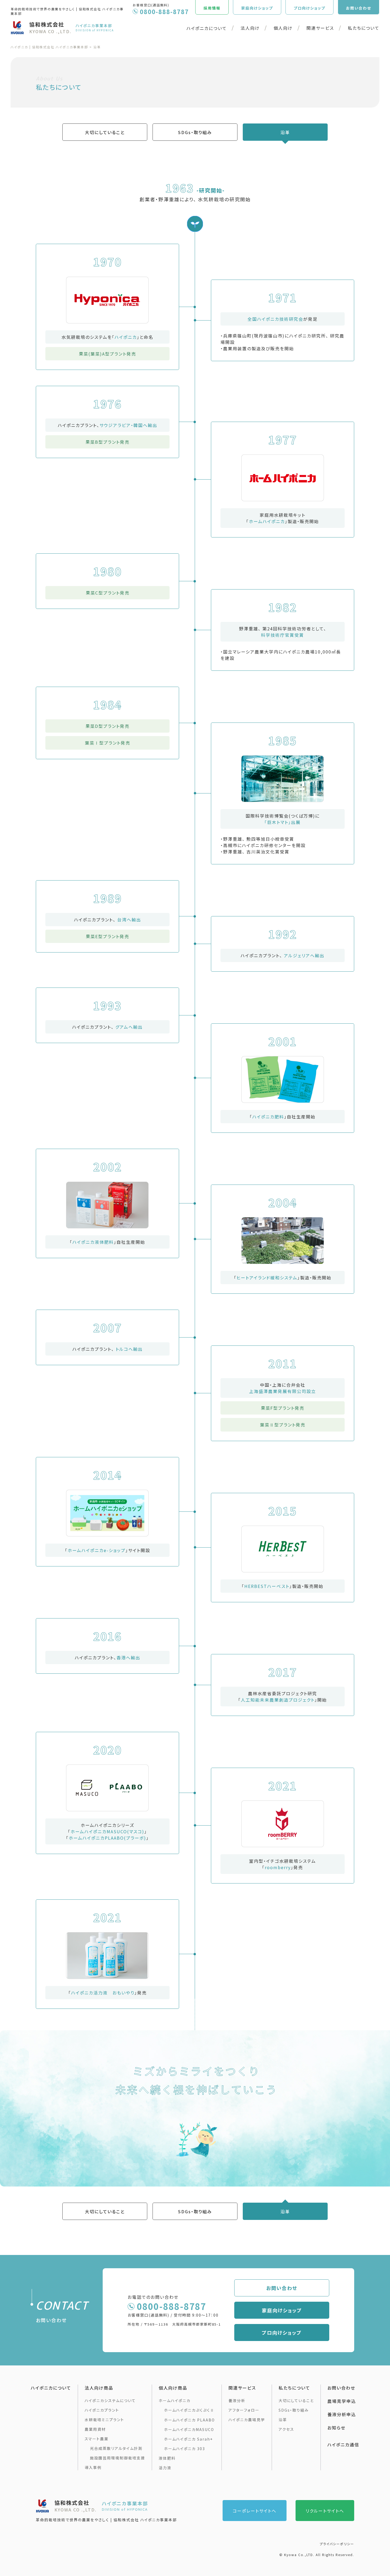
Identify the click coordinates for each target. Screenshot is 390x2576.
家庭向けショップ (282, 2310)
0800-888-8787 (172, 2306)
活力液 (165, 2468)
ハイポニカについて (207, 28)
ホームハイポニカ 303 (185, 2449)
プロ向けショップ (282, 2333)
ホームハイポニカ (175, 2400)
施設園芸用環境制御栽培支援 (118, 2458)
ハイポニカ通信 (343, 2445)
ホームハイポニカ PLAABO (189, 2420)
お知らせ (336, 2428)
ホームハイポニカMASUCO (189, 2429)
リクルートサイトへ (325, 2511)
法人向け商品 (99, 2388)
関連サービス (320, 28)
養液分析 (237, 2400)
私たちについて (364, 28)
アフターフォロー (244, 2410)
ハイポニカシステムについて (110, 2400)
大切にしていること (105, 132)
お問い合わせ (282, 2288)
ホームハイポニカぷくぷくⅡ (189, 2410)
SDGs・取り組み (195, 132)
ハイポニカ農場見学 (247, 2420)
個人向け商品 (173, 2388)
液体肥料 (167, 2458)
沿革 (285, 132)
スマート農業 (97, 2439)
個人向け (283, 28)
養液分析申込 (342, 2414)
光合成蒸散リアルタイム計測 (116, 2448)
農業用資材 (95, 2429)
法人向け (250, 28)
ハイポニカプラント (102, 2410)
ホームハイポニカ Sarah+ (188, 2439)
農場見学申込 (342, 2401)
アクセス (286, 2429)
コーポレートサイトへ (255, 2511)
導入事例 (93, 2467)
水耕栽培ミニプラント (104, 2420)
